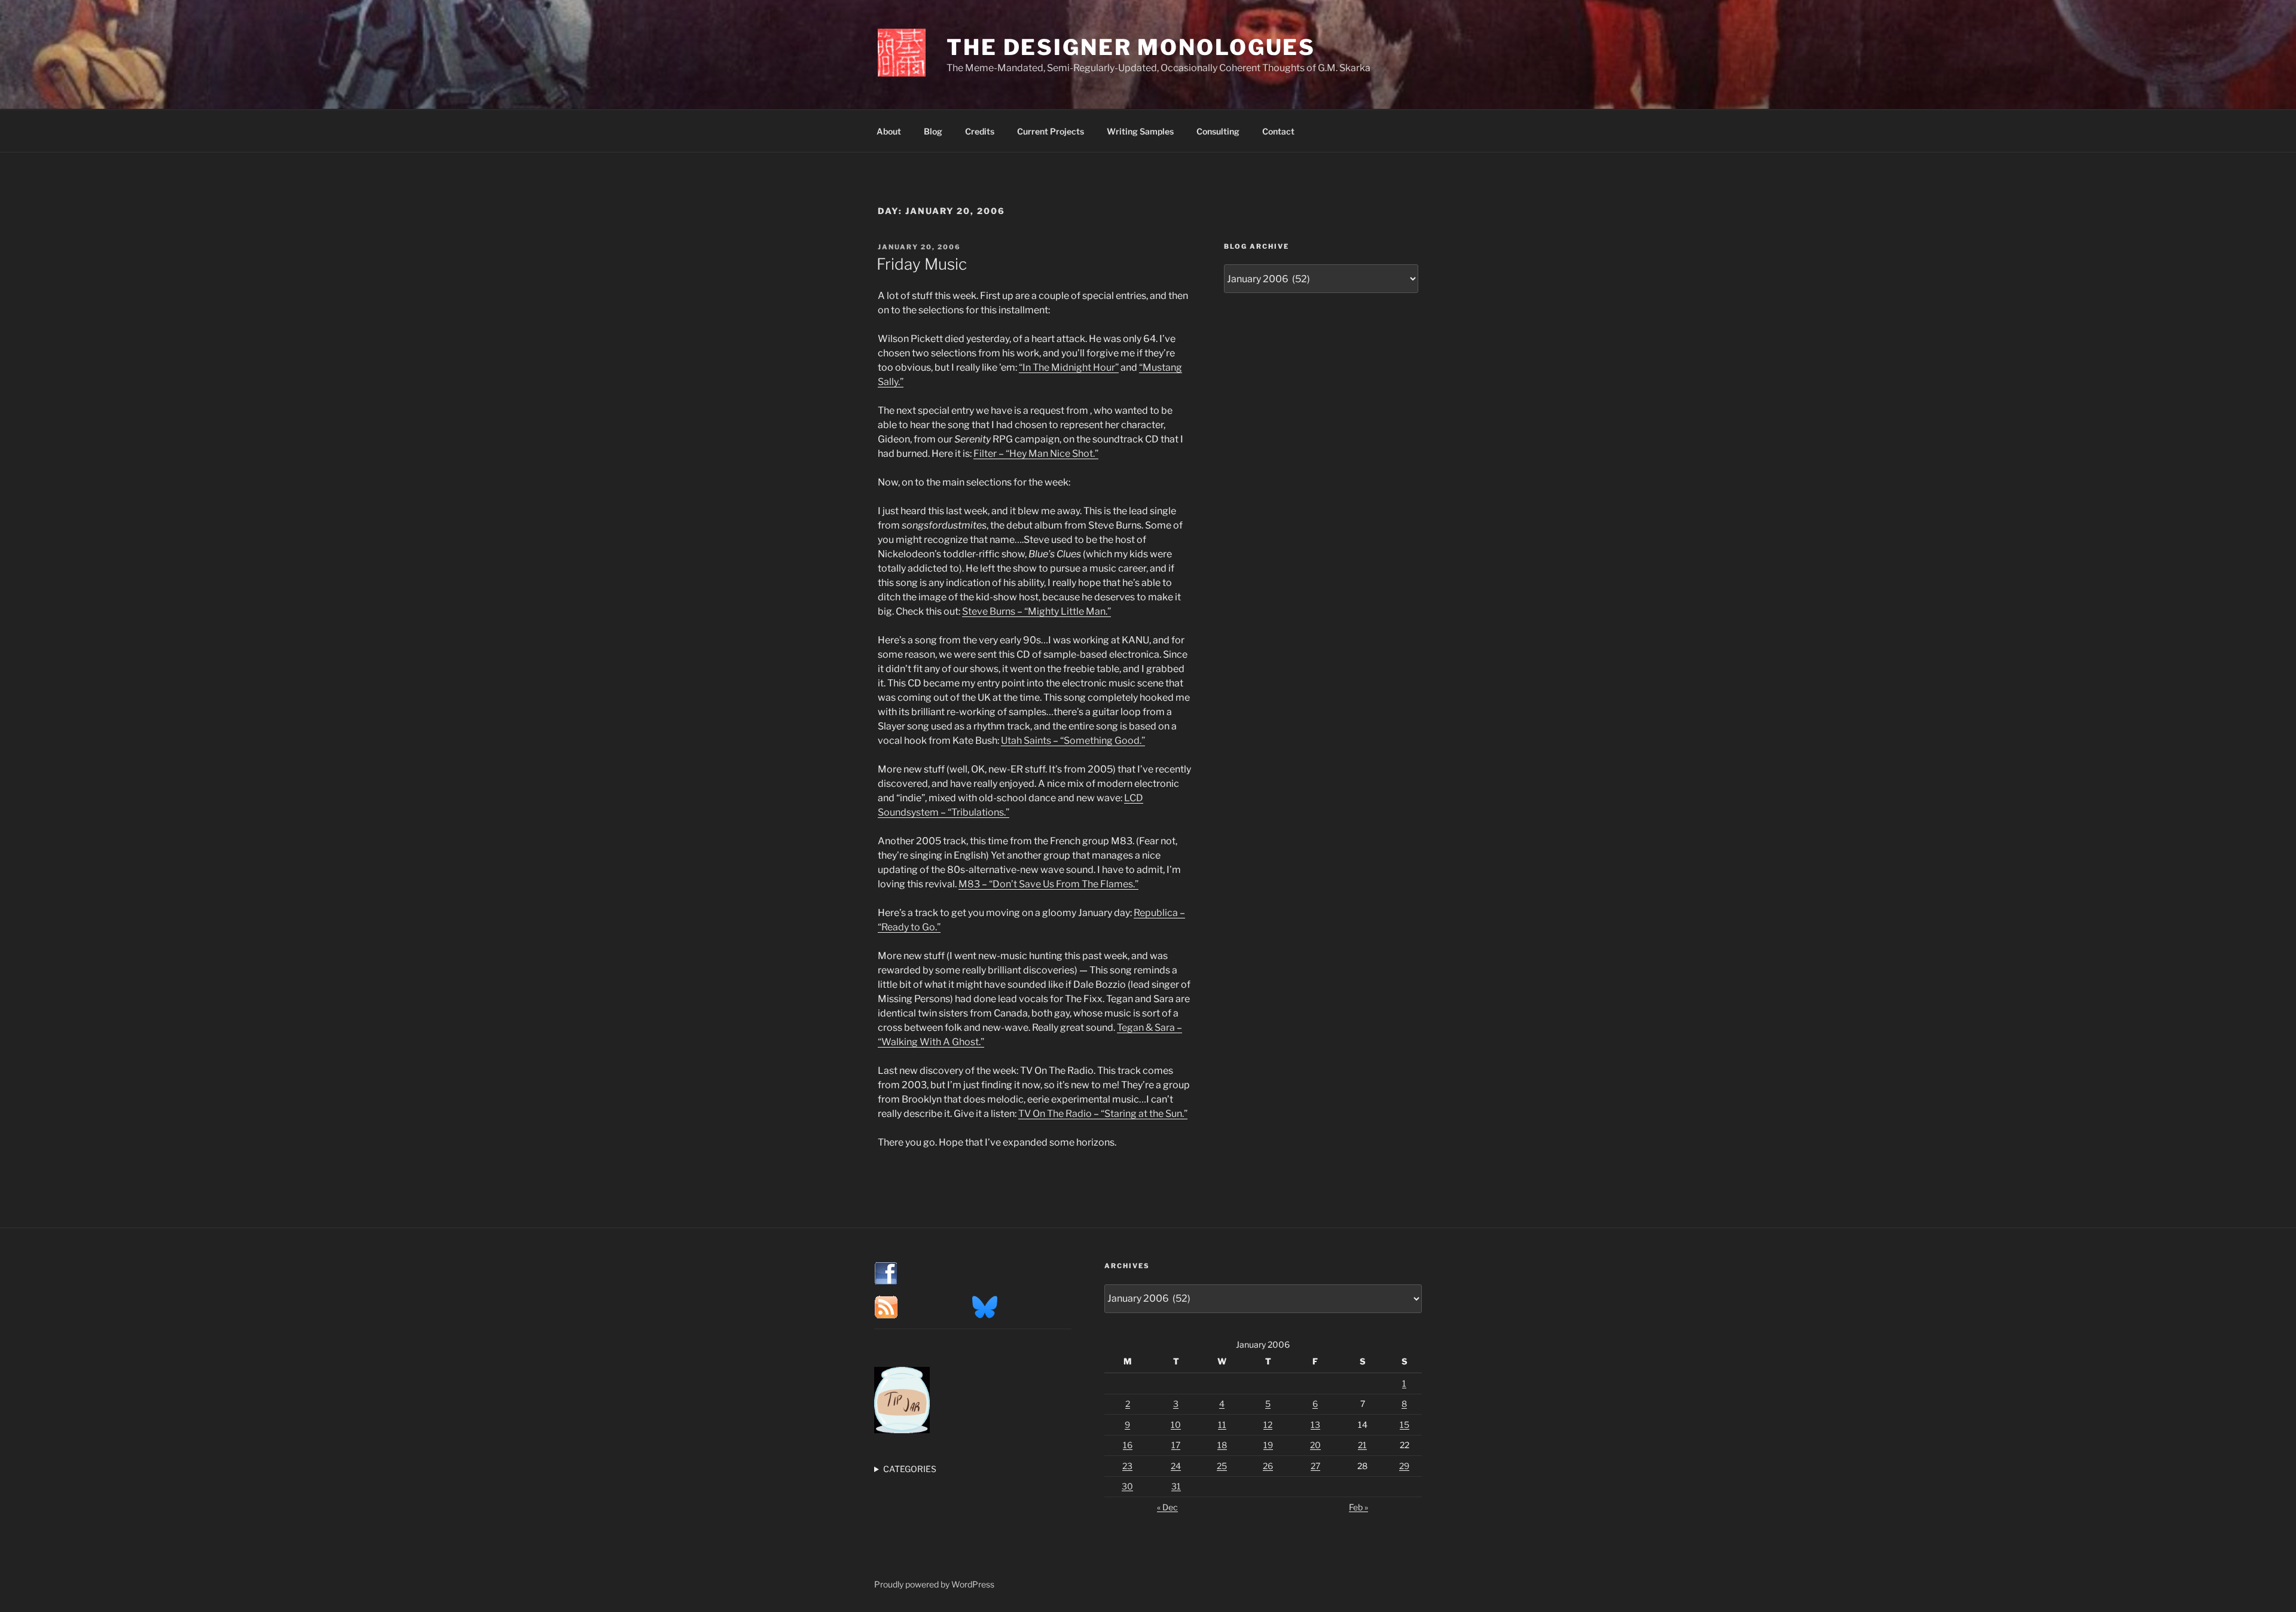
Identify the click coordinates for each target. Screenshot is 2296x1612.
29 (1404, 1466)
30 (1127, 1486)
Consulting (1218, 131)
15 (1405, 1425)
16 (1128, 1445)
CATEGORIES (910, 1469)
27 (1315, 1466)
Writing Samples (1140, 131)
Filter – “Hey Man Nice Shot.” (1036, 454)
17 (1176, 1445)
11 (1222, 1425)
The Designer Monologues (1131, 47)
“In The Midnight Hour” (1069, 367)
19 (1268, 1445)
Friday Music (922, 264)
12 (1268, 1425)
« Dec (1167, 1507)
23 (1127, 1466)
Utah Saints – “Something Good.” (1073, 741)
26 (1268, 1466)
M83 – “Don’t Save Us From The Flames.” (1048, 884)
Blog (933, 131)
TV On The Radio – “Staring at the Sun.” (1103, 1114)
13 (1315, 1425)
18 (1222, 1445)
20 (1315, 1445)
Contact (1278, 131)
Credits (980, 131)
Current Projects (1051, 131)
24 (1176, 1466)
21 (1362, 1445)
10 (1176, 1425)
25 (1222, 1466)
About (889, 131)
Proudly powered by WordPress (934, 1584)
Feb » (1358, 1507)
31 (1176, 1486)
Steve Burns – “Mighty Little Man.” (1036, 611)
